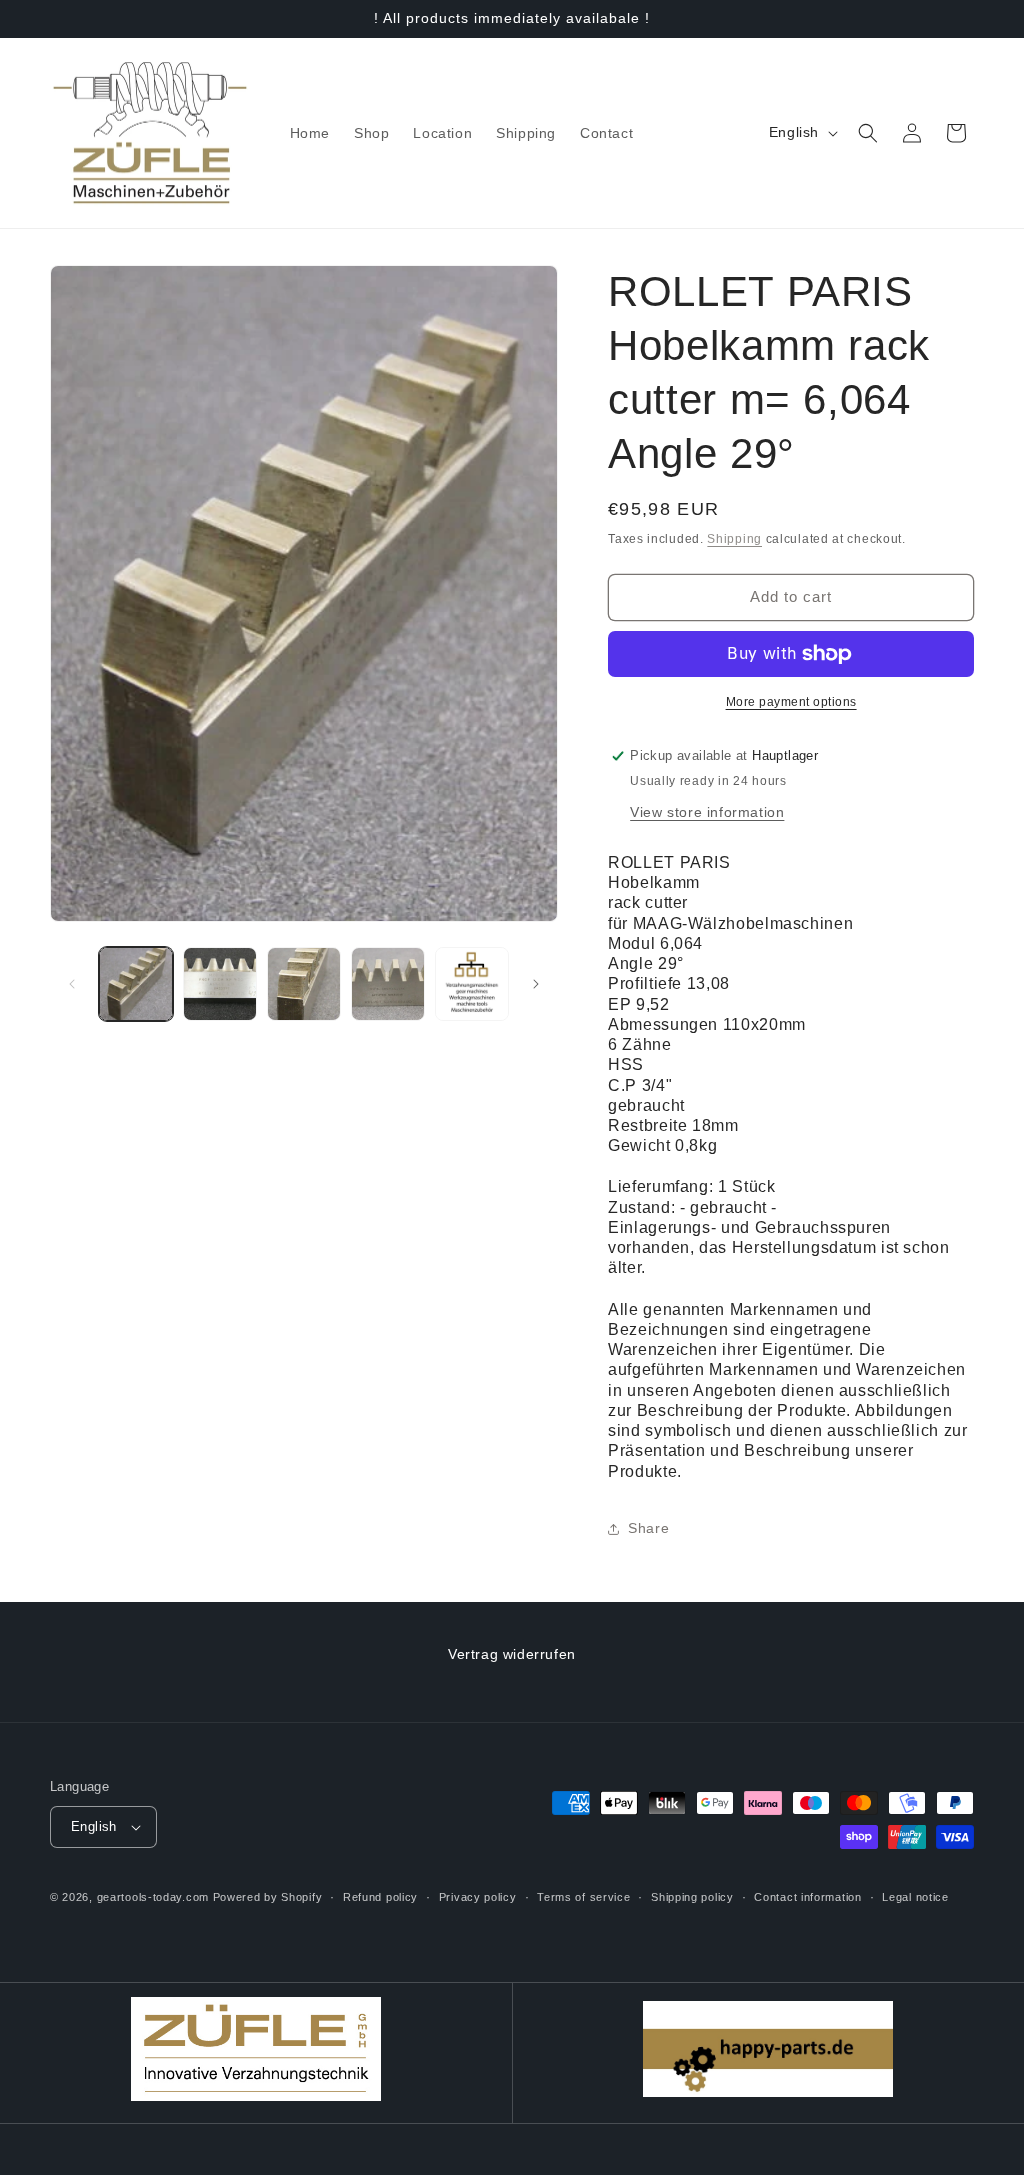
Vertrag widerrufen (512, 1654)
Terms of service (583, 1897)
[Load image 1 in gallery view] (136, 984)
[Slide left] (72, 984)
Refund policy (380, 1897)
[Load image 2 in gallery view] (220, 984)
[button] (868, 133)
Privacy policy (478, 1897)
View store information (707, 812)
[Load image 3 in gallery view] (304, 984)
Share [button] (648, 1528)
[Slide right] (536, 984)
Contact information (807, 1897)
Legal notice (915, 1897)
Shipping (734, 539)
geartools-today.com (153, 1897)
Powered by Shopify (268, 1897)
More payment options (791, 702)
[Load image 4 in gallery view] (388, 984)
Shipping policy (692, 1897)
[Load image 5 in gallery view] (472, 984)
